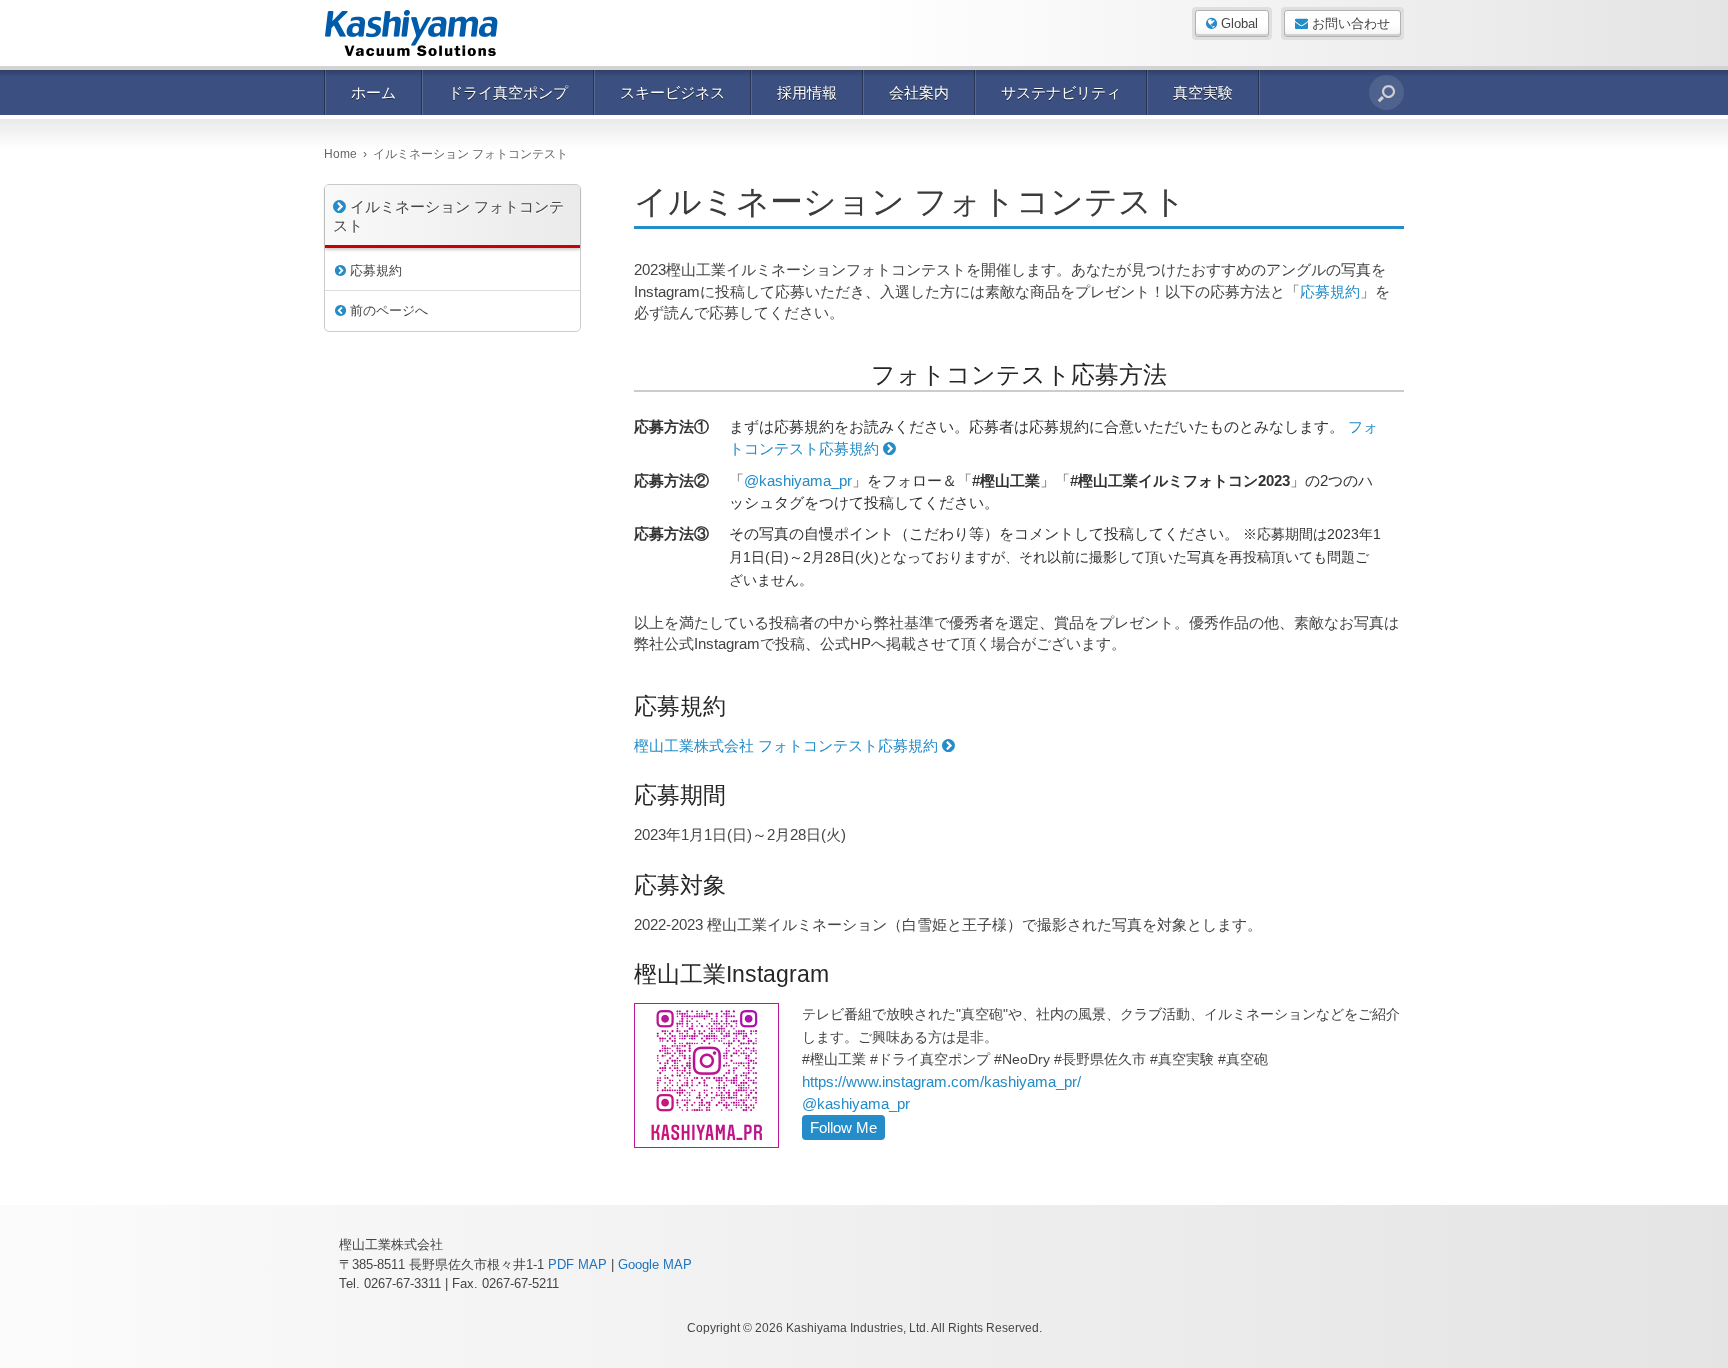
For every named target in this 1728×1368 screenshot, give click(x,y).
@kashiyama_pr (798, 480)
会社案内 (919, 92)
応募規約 (1330, 291)
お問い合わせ (1349, 23)
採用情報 (807, 92)
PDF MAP (577, 1264)
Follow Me (843, 1127)
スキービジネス (672, 92)
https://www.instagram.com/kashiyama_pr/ (941, 1081)
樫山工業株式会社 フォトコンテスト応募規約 (788, 745)
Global (1237, 23)
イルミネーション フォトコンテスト (448, 216)
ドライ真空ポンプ (508, 92)
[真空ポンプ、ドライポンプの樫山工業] (424, 33)
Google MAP (655, 1264)
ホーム (373, 92)
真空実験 (1203, 92)
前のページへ (387, 310)
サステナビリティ (1061, 92)
